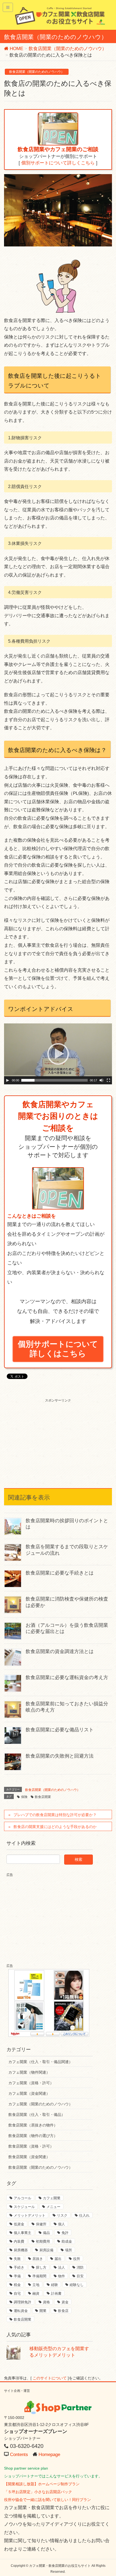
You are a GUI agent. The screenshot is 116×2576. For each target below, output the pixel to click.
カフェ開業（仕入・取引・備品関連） (40, 2062)
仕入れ (84, 2215)
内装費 (19, 2241)
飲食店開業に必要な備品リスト (60, 1730)
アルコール (23, 2198)
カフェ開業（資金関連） (29, 2093)
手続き (19, 2267)
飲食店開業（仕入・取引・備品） (37, 2115)
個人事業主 (23, 2233)
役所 (77, 2259)
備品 (46, 2233)
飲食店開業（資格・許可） (31, 2146)
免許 (65, 2233)
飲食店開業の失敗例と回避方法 (60, 1756)
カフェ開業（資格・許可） (31, 2083)
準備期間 (39, 2276)
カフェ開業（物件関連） (29, 2072)
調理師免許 (23, 2302)
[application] (58, 1054)
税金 (17, 2285)
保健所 (41, 2224)
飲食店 (63, 2311)
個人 (62, 2224)
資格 (46, 2302)
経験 (54, 2285)
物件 (62, 2276)
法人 (62, 2267)
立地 (36, 2285)
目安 (80, 2276)
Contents (19, 2455)
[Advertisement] (58, 1437)
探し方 (41, 2267)
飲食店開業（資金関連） (29, 2157)
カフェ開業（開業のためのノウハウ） (40, 2104)
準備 (17, 2276)
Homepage (49, 2455)
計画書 (56, 2293)
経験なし (77, 2285)
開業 (43, 2311)
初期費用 (43, 2241)
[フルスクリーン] (108, 1080)
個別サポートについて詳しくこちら (58, 163)
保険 (24, 1797)
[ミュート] (101, 1080)
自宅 (17, 2293)
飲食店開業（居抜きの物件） (33, 2125)
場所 (69, 2250)
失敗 (17, 2259)
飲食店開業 (43, 1797)
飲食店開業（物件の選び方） (33, 2136)
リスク (62, 2215)
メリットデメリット (30, 2215)
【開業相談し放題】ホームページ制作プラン (42, 2484)
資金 (65, 2302)
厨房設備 (46, 2250)
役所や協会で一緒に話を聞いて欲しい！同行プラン (47, 2500)
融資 (36, 2293)
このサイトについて (50, 2378)
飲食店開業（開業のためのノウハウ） (37, 72)
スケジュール (24, 2207)
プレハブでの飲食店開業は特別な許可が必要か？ (55, 1815)
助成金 (67, 2241)
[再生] (8, 1080)
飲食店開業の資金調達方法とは (60, 1651)
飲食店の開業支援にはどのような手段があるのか (55, 1827)
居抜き (38, 2259)
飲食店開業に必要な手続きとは (60, 1573)
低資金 (19, 2224)
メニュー (53, 2207)
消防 (80, 2267)
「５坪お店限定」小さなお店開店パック (38, 2492)
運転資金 (21, 2311)
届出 (58, 2259)
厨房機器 (21, 2250)
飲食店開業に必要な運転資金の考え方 (67, 1677)
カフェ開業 (52, 2198)
